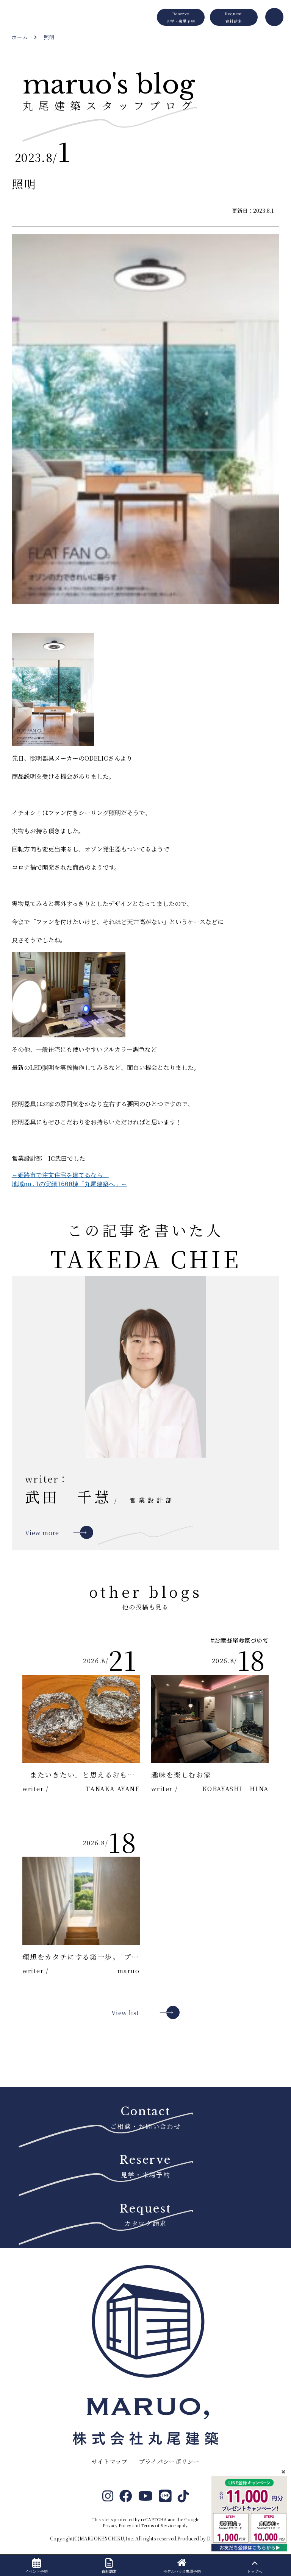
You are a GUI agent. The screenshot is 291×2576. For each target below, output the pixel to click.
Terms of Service (158, 2525)
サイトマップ (110, 2461)
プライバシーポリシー (169, 2461)
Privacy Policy (117, 2525)
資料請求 (109, 2571)
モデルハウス (182, 2571)
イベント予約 (36, 2571)
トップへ (255, 2571)
